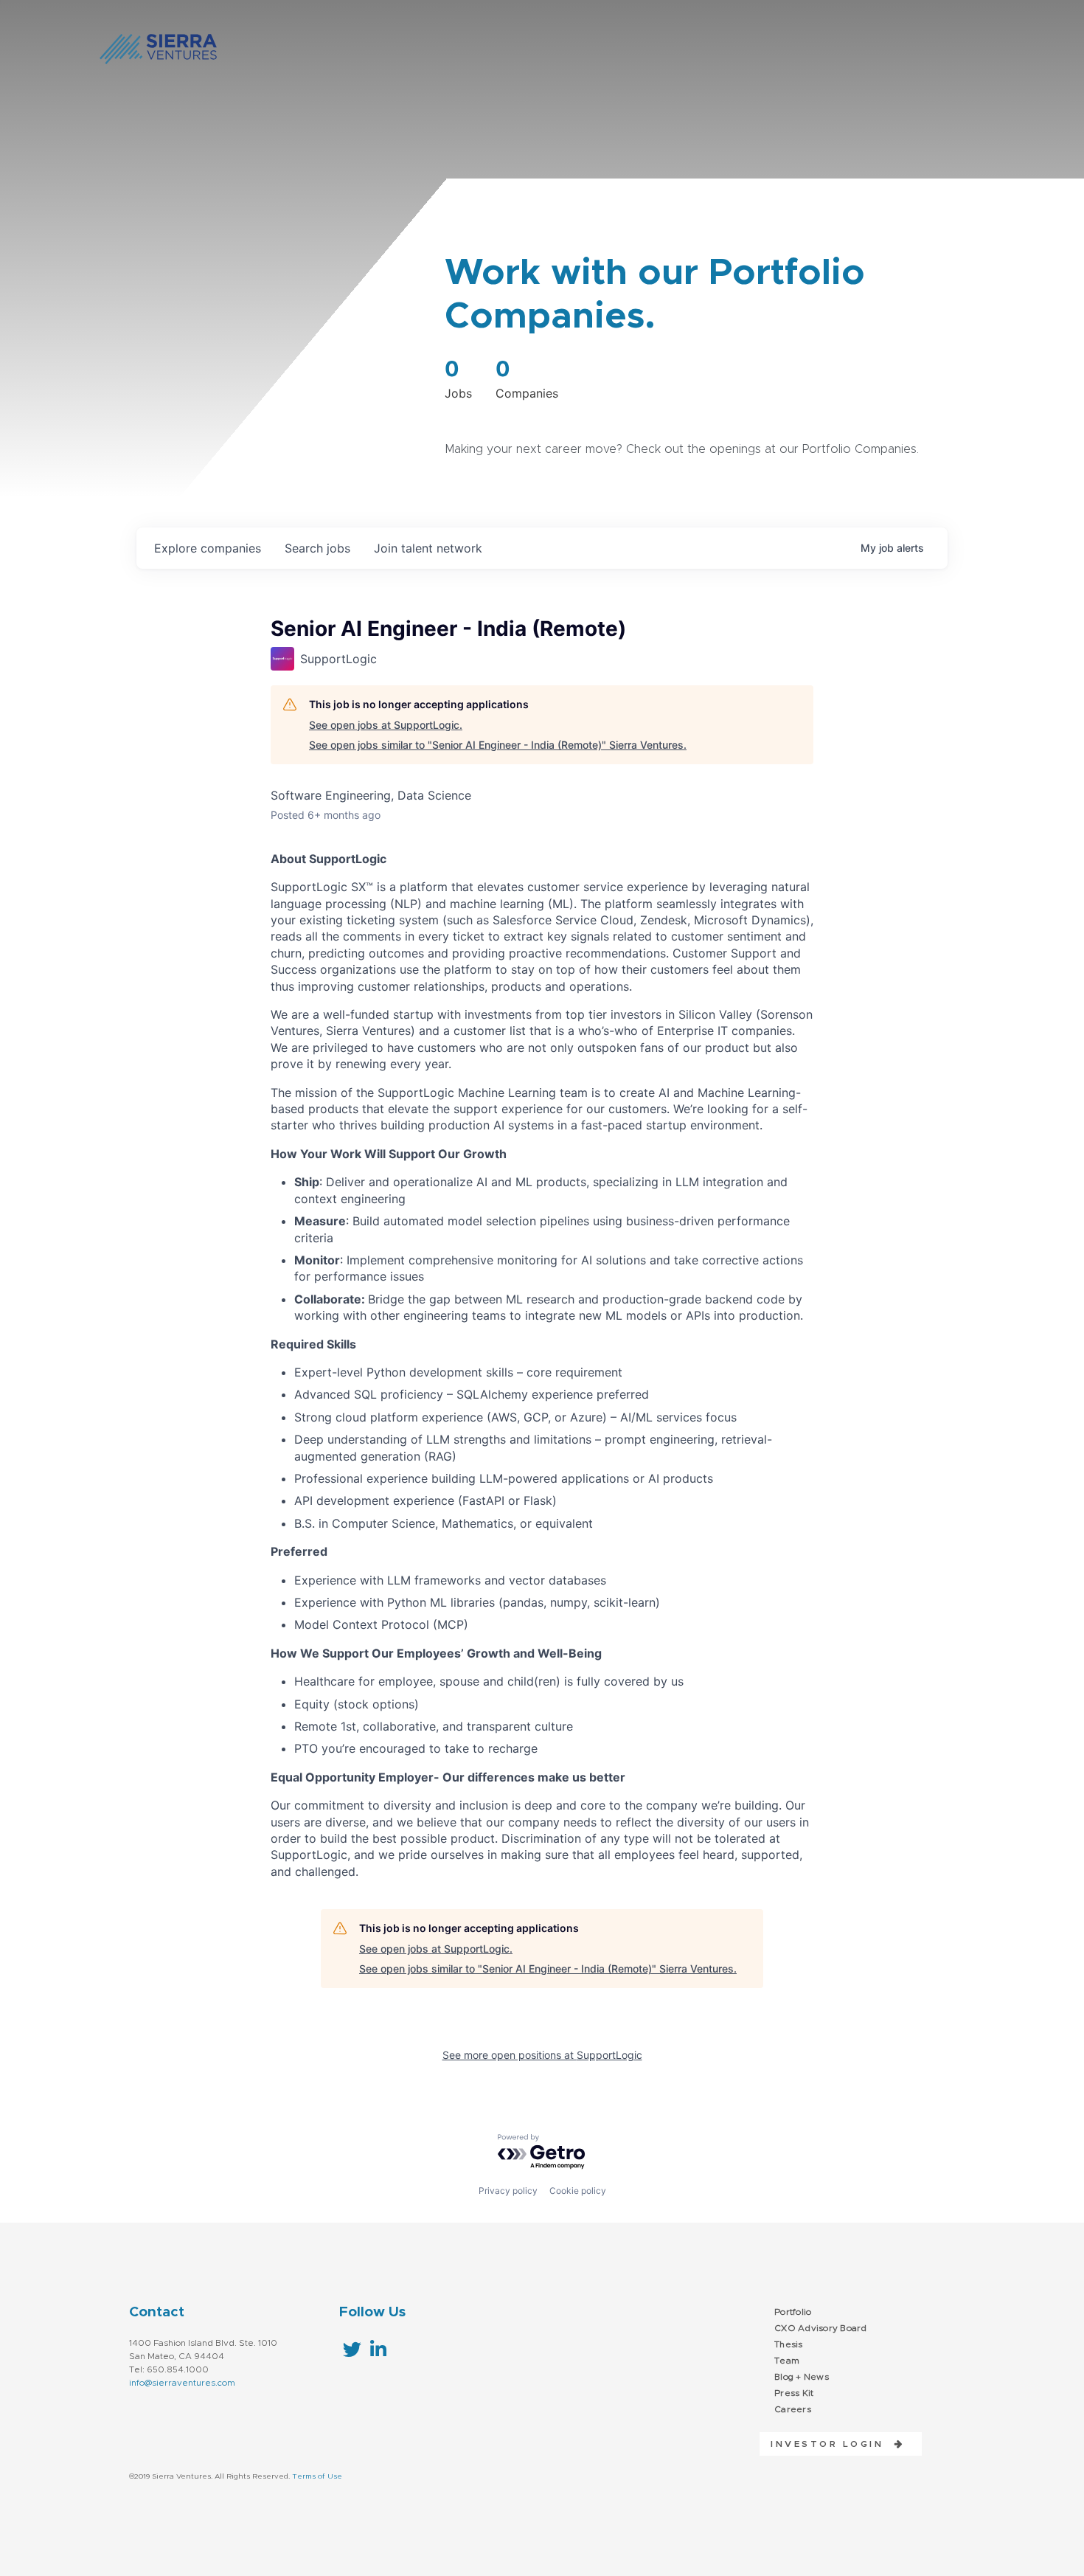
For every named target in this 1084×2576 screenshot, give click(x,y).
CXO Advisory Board (821, 2328)
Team (787, 2361)
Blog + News (802, 2377)
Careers (793, 2409)
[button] (832, 2444)
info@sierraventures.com (182, 2383)
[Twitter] (352, 2349)
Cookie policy (578, 2191)
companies (208, 548)
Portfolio (793, 2312)
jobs (317, 548)
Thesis (789, 2344)
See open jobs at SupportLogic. (386, 725)
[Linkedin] (378, 2349)
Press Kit (794, 2393)
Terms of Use (317, 2476)
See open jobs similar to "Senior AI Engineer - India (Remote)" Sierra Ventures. (498, 745)
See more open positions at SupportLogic (542, 2055)
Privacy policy (508, 2191)
